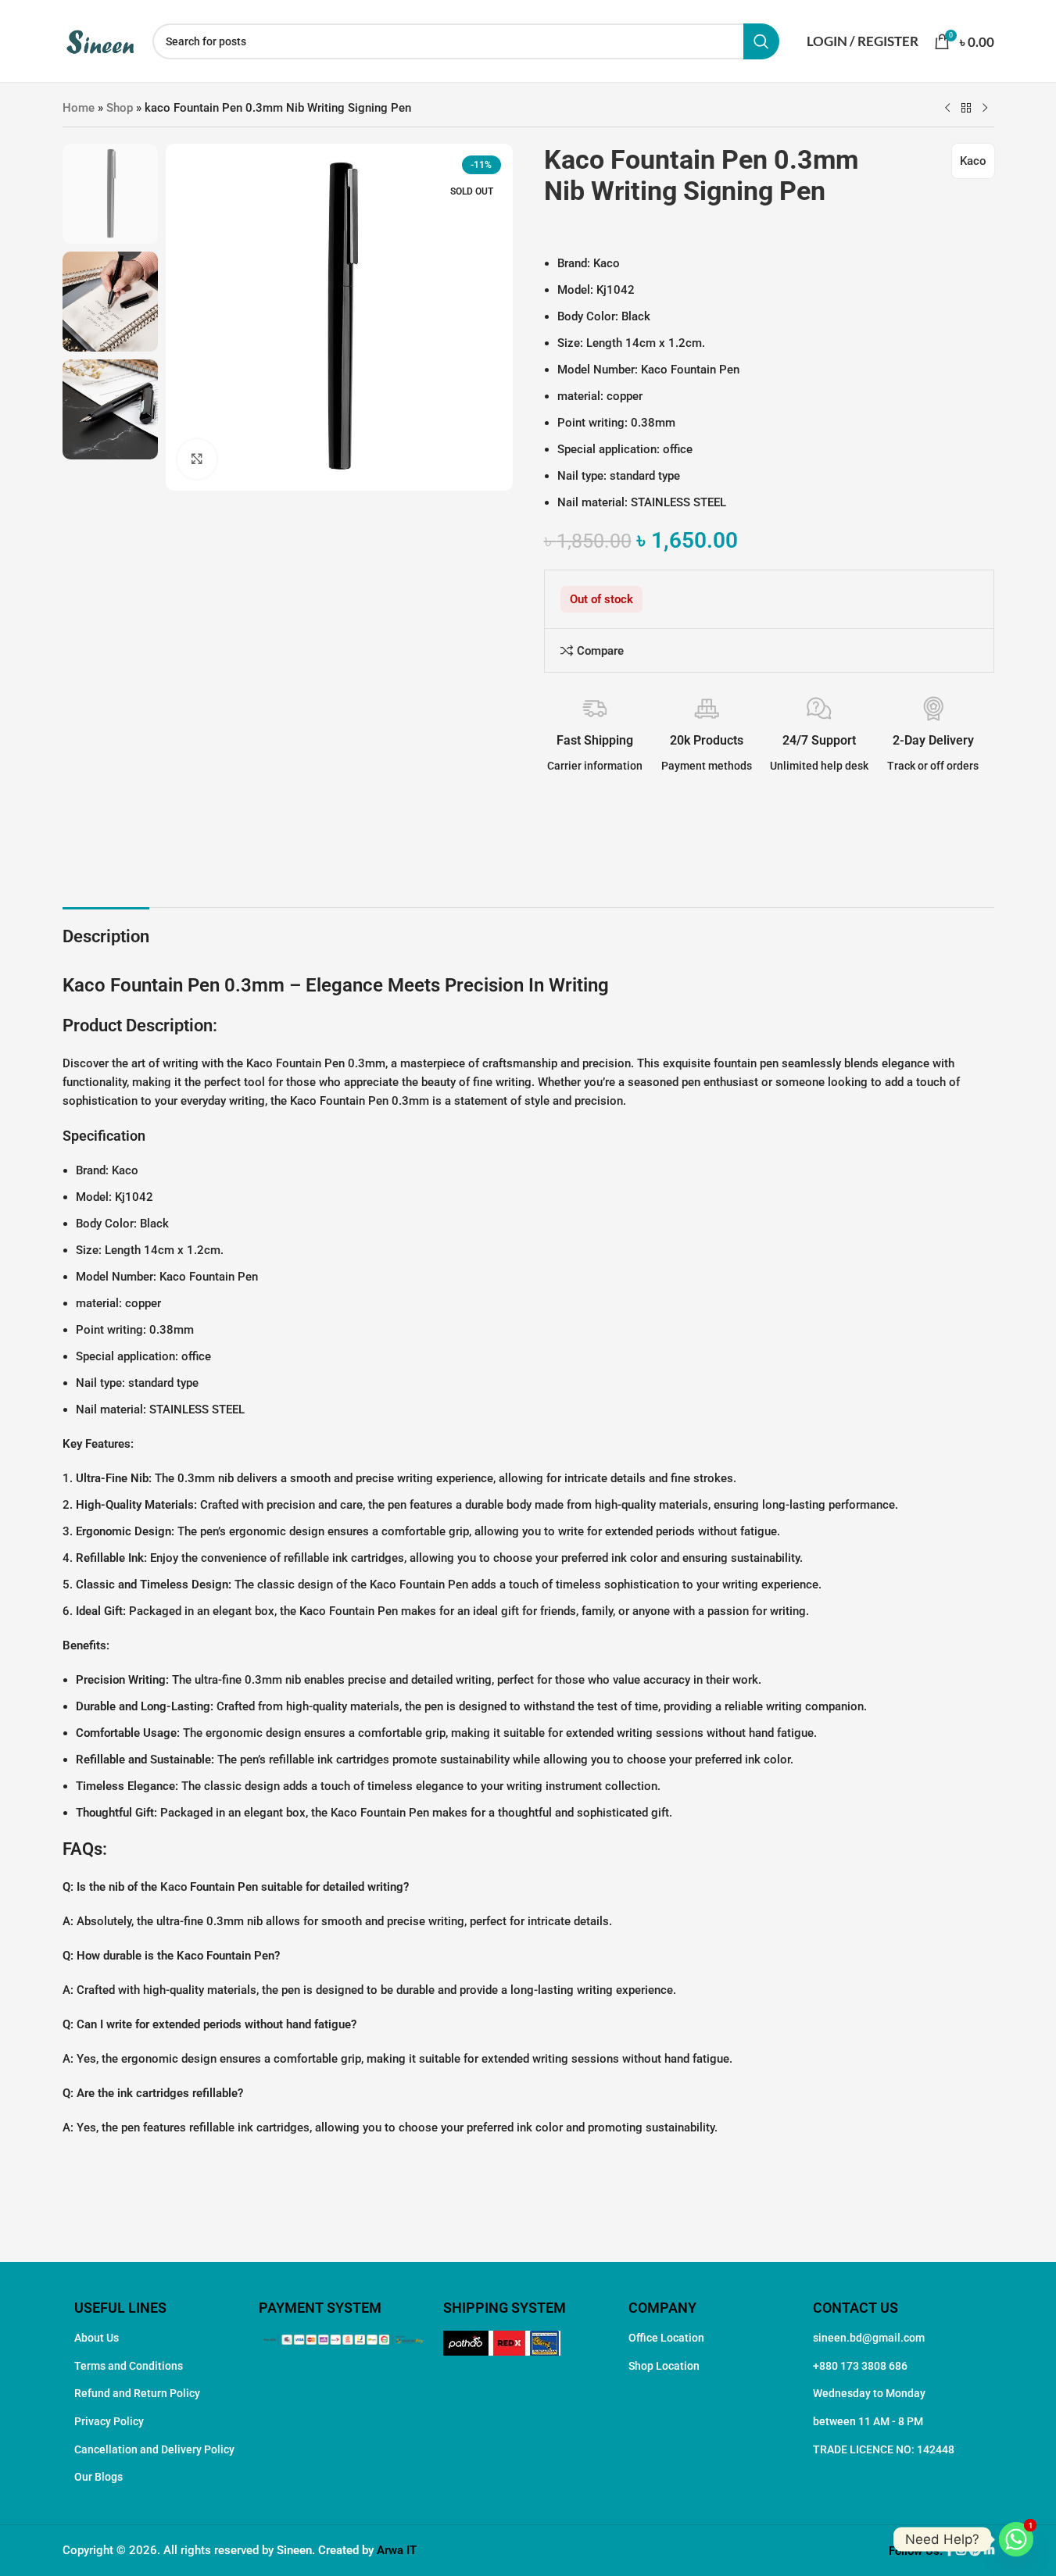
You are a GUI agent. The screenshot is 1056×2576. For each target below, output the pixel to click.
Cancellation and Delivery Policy (154, 2449)
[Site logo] (100, 40)
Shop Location (664, 2366)
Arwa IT (397, 2550)
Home (79, 108)
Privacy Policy (109, 2421)
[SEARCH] (761, 41)
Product (92, 1025)
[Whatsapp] (1016, 2539)
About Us (97, 2338)
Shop (120, 108)
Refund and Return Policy (137, 2393)
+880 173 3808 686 (860, 2366)
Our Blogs (98, 2477)
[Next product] (985, 109)
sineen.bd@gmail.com (869, 2338)
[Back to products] (966, 109)
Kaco (973, 161)
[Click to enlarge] (197, 459)
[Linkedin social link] (989, 2551)
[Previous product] (947, 109)
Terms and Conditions (129, 2366)
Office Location (666, 2338)
